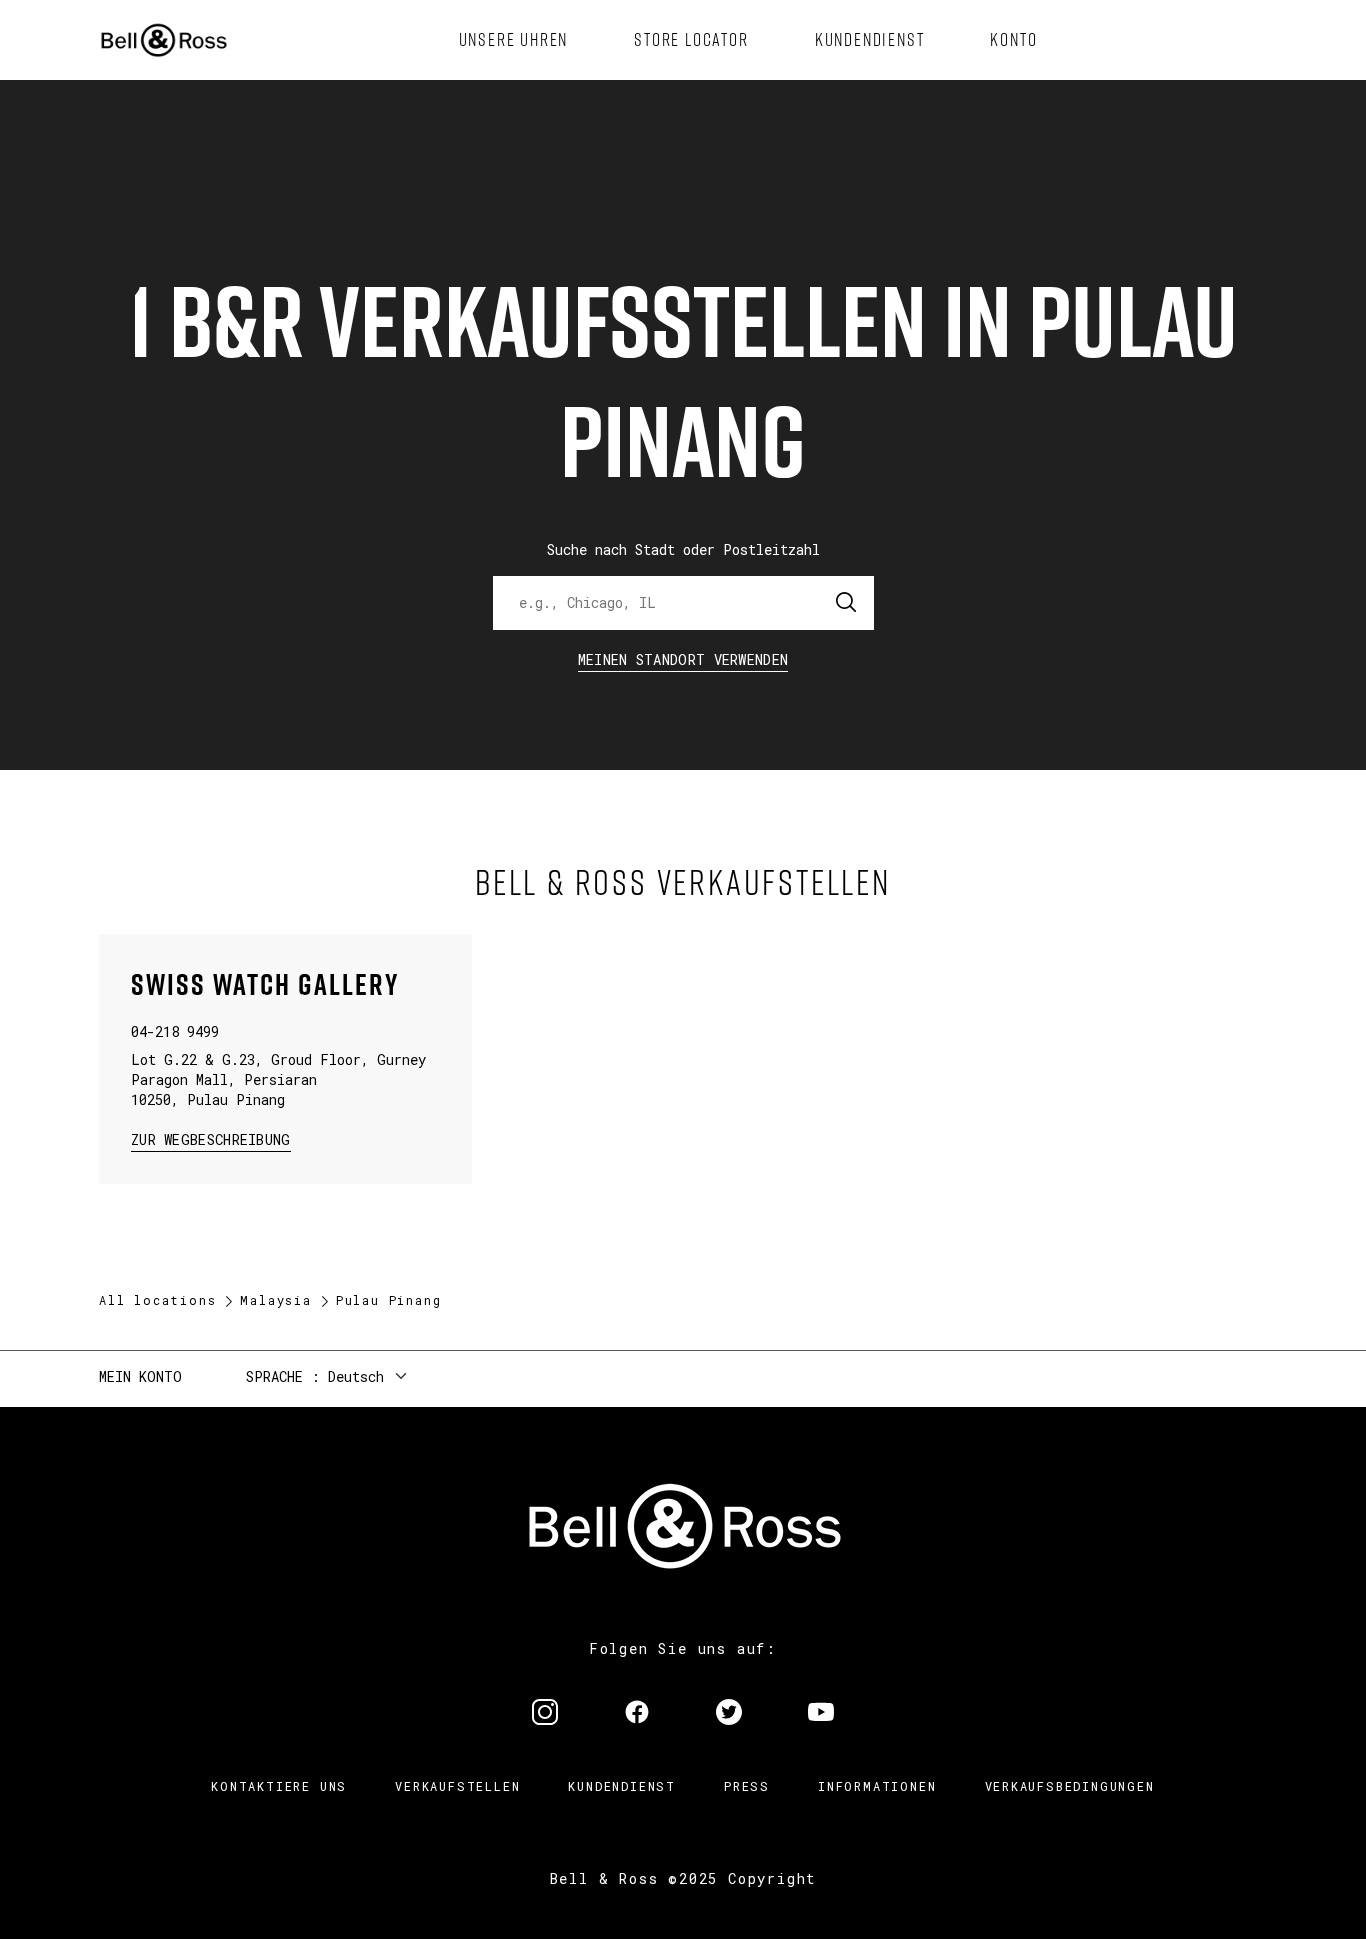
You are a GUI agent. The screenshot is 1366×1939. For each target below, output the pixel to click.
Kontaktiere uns (279, 1786)
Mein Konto (140, 1376)
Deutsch (356, 1376)
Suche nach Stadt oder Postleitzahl (683, 549)
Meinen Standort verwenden (683, 659)
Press (747, 1786)
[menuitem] (514, 40)
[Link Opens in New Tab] (545, 1714)
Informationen (877, 1786)
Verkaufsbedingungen (1070, 1786)
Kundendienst (622, 1786)
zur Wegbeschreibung (211, 1138)
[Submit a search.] (847, 603)
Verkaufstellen (457, 1786)
